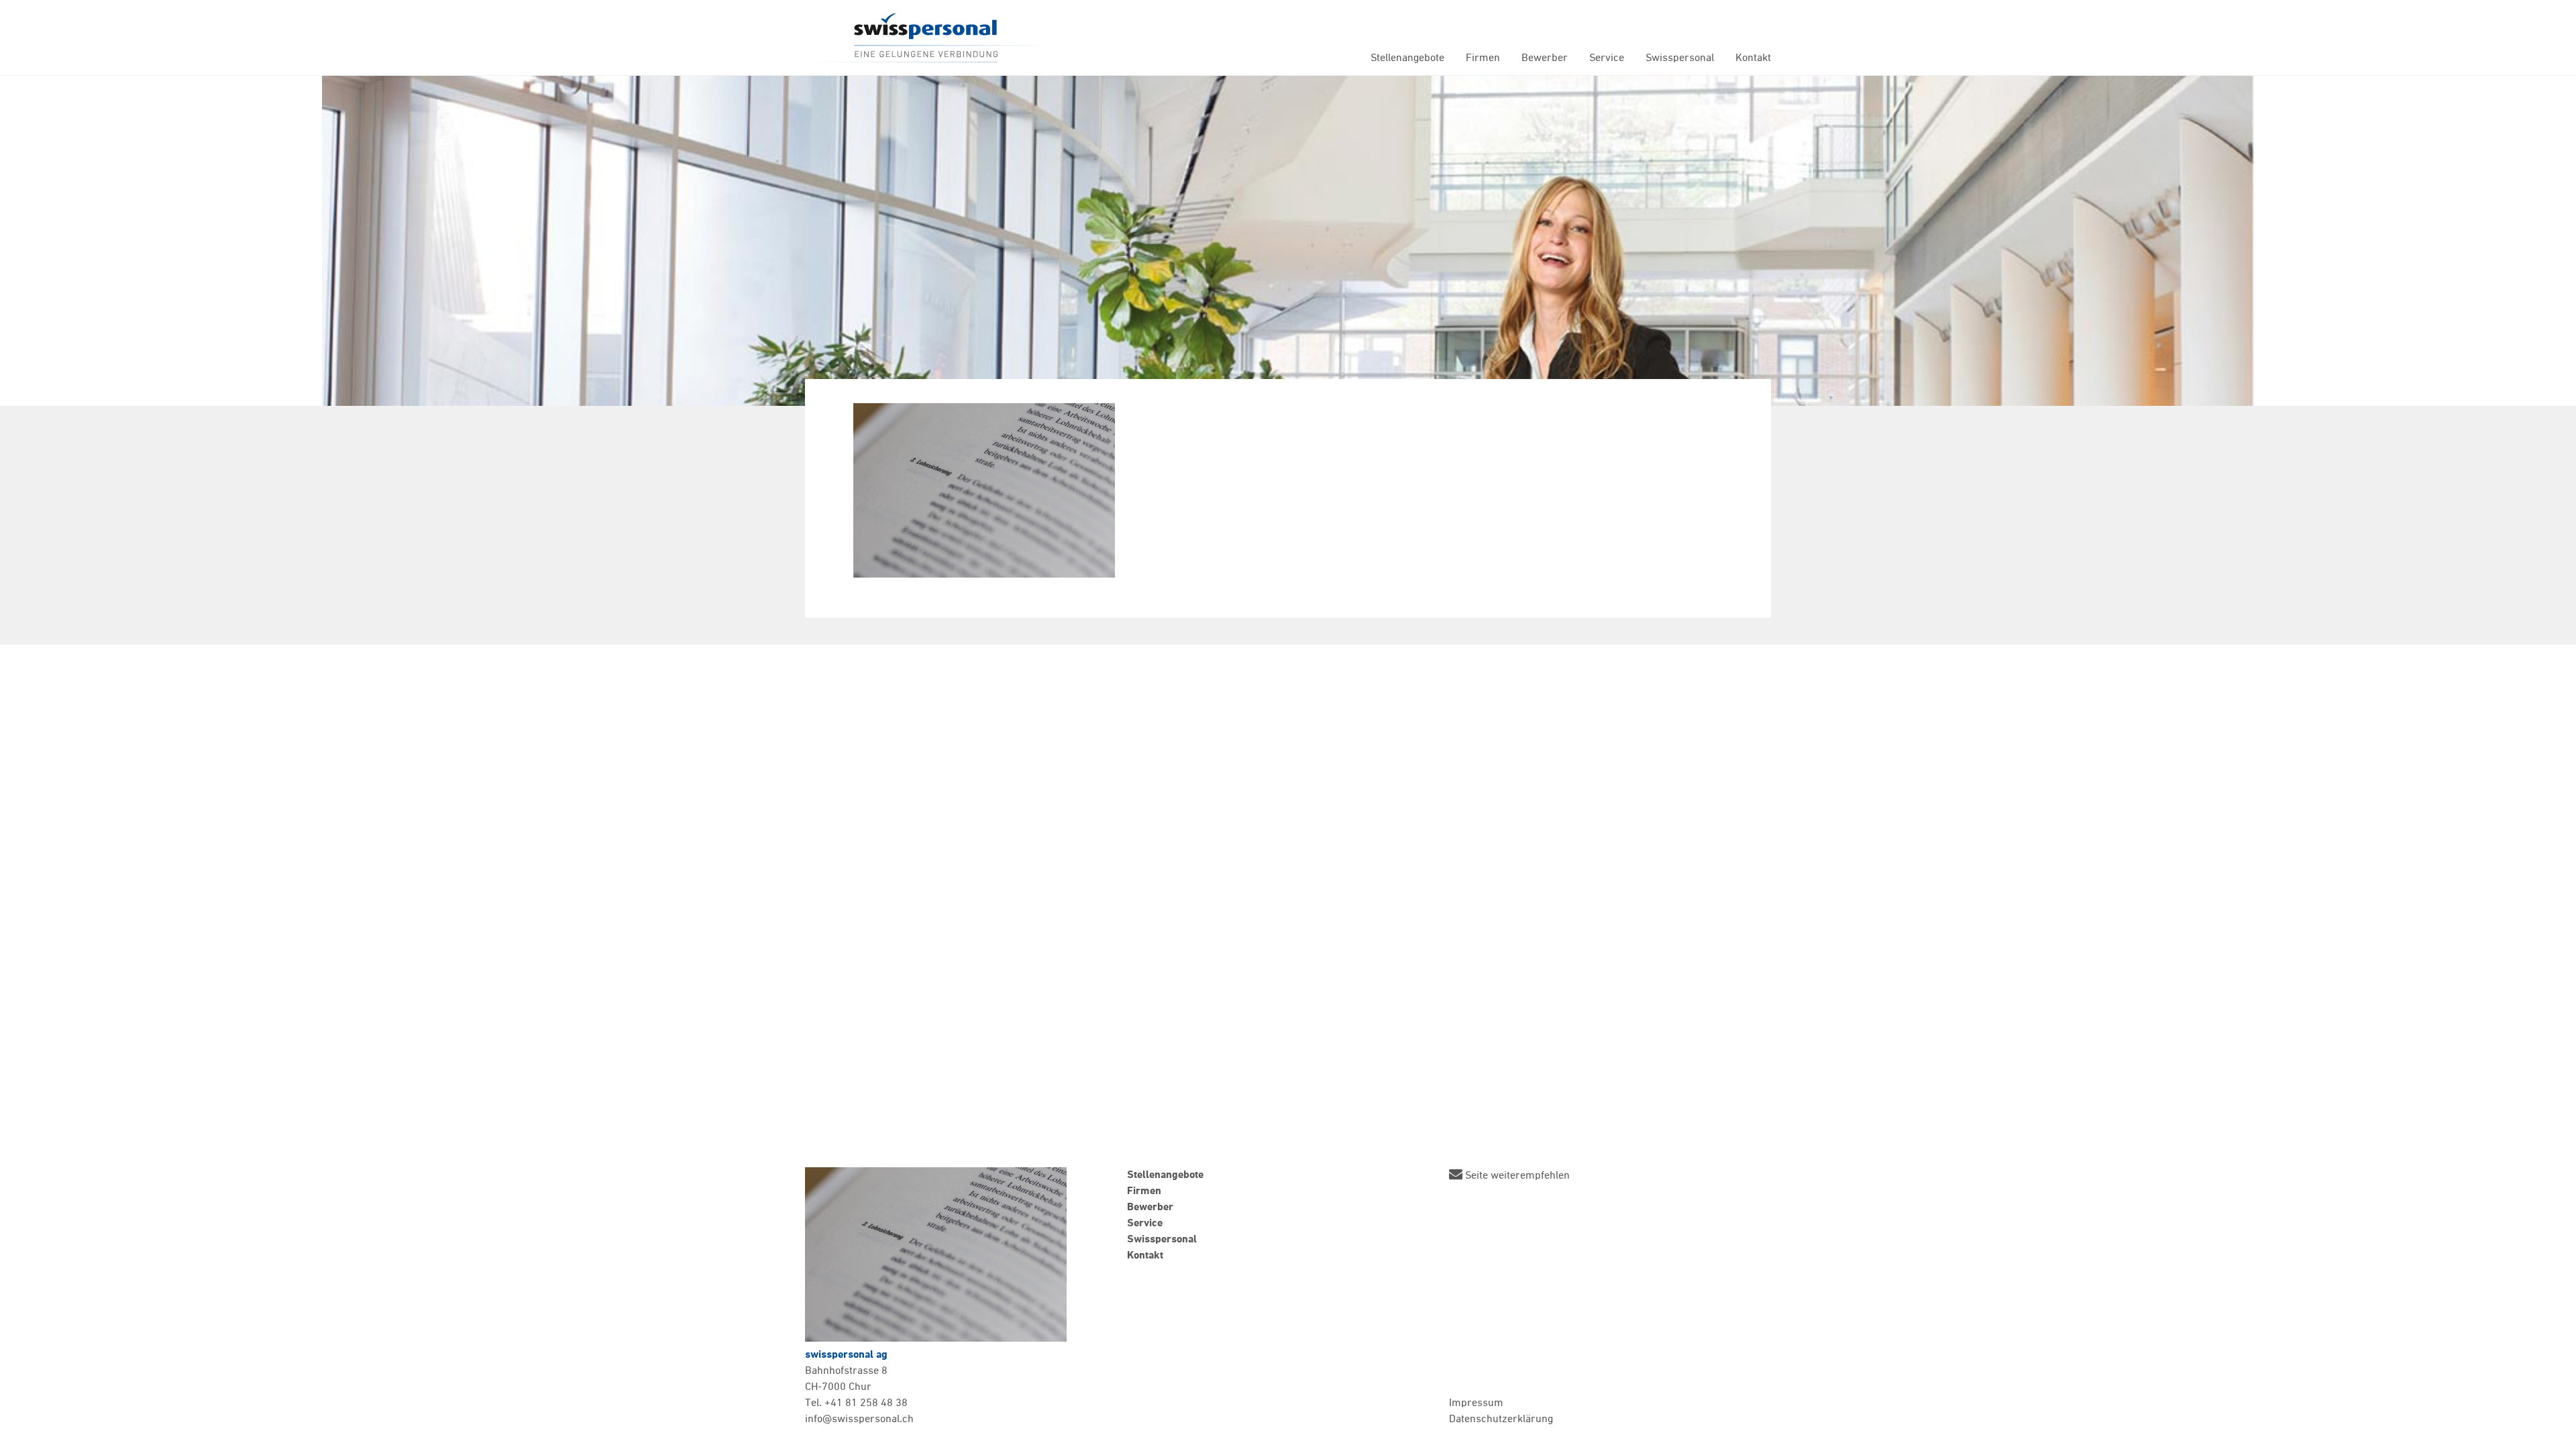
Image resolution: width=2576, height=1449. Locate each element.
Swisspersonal (926, 38)
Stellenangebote (1407, 58)
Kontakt (1753, 58)
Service (1607, 58)
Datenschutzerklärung (1501, 1419)
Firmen (1483, 58)
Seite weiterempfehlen (1516, 1175)
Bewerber (1545, 58)
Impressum (1476, 1403)
